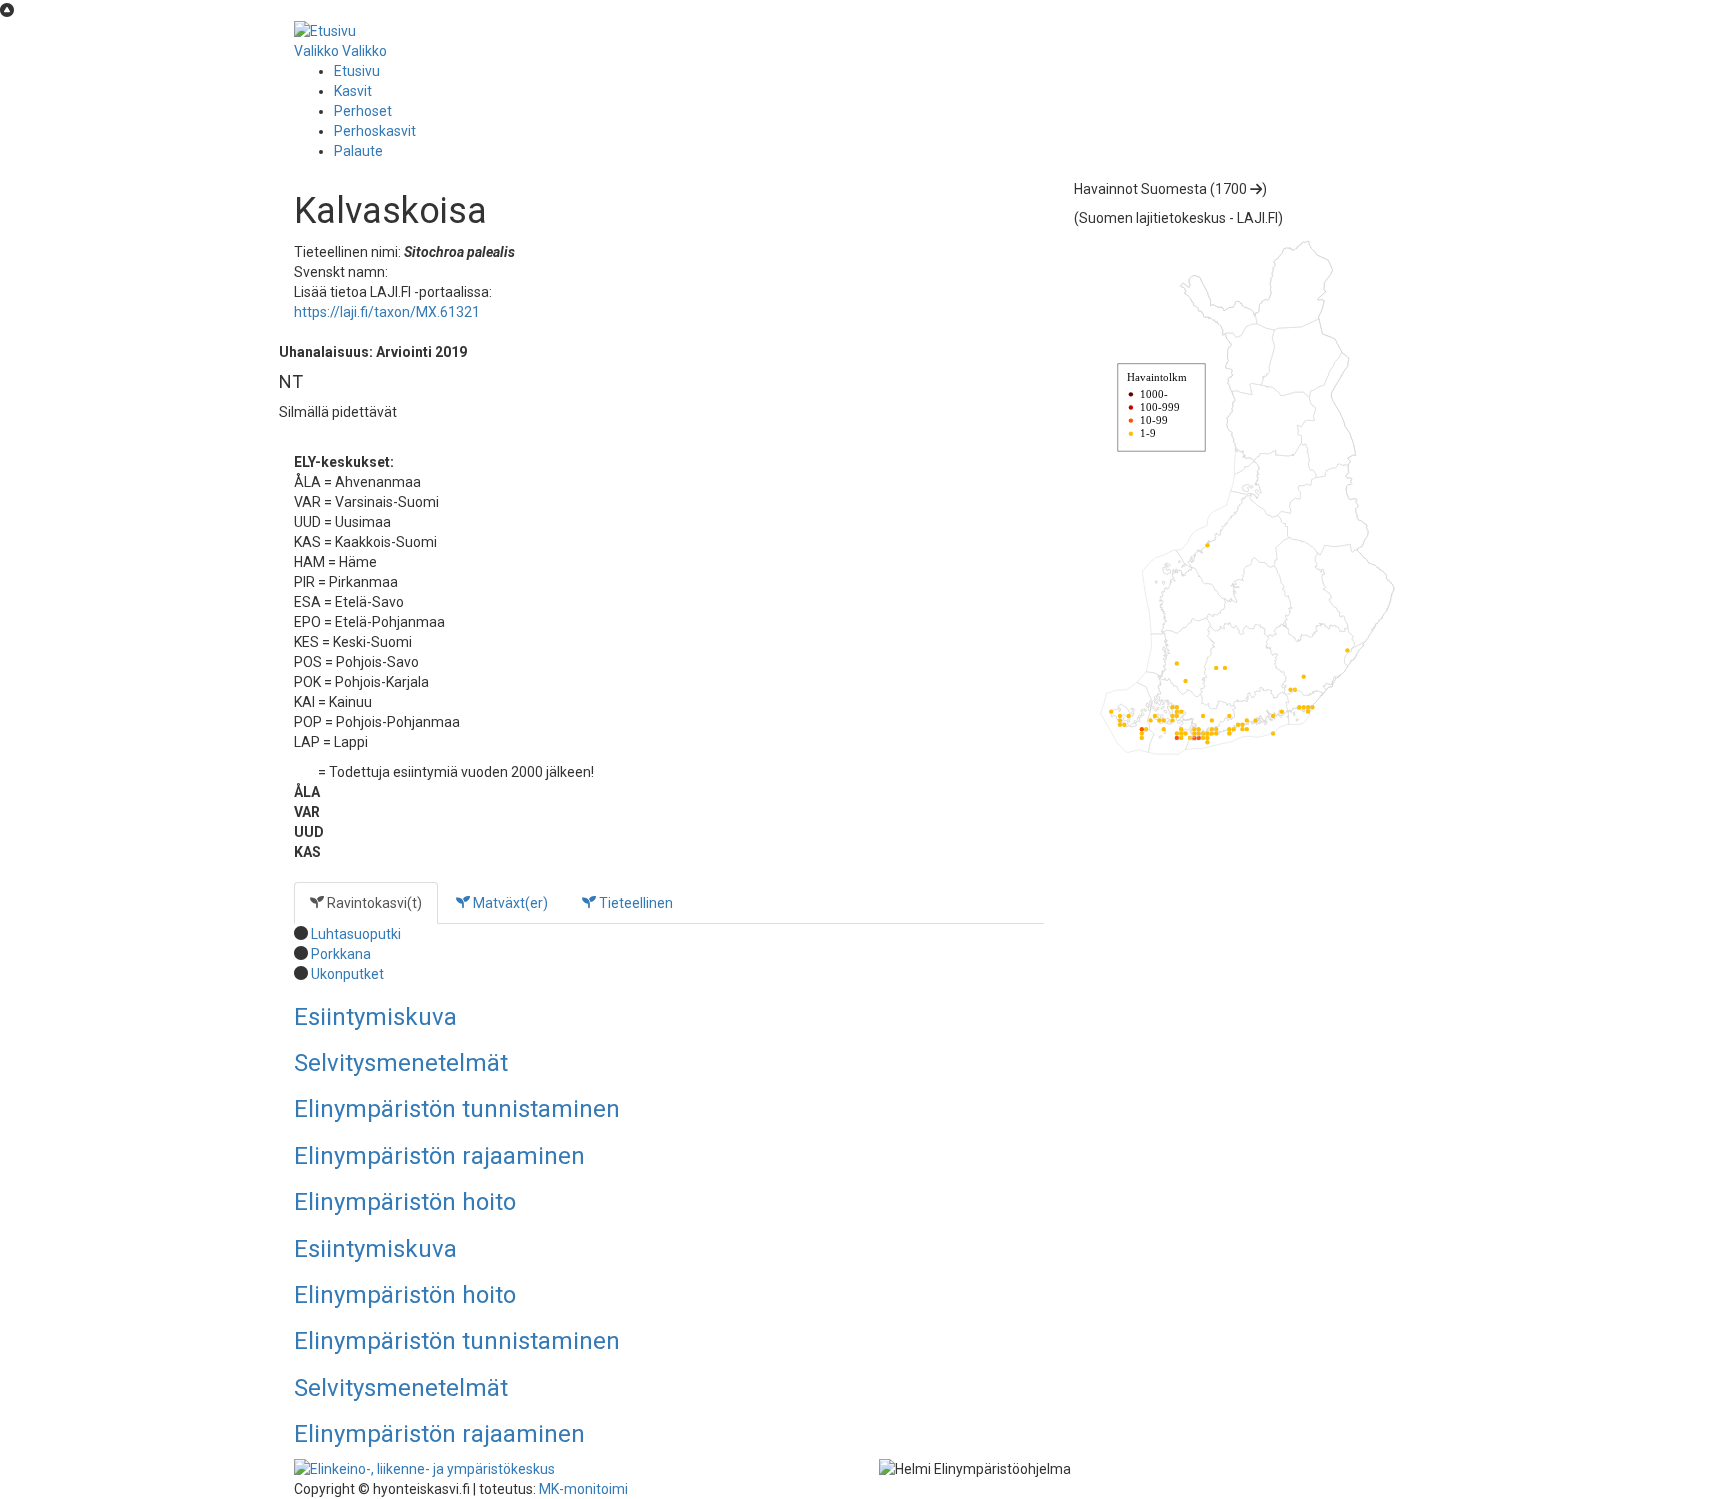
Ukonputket (347, 974)
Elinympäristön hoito (405, 1202)
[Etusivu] (325, 30)
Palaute (358, 151)
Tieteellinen (634, 903)
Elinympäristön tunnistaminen (457, 1109)
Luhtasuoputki (356, 934)
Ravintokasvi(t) (373, 903)
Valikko (316, 51)
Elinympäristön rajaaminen (439, 1156)
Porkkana (341, 954)
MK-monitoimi (583, 1489)
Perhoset (363, 111)
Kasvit (353, 91)
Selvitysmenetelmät (401, 1063)
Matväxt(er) (509, 903)
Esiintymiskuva (375, 1017)
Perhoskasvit (375, 131)
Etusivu (357, 71)
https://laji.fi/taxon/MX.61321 (387, 312)
